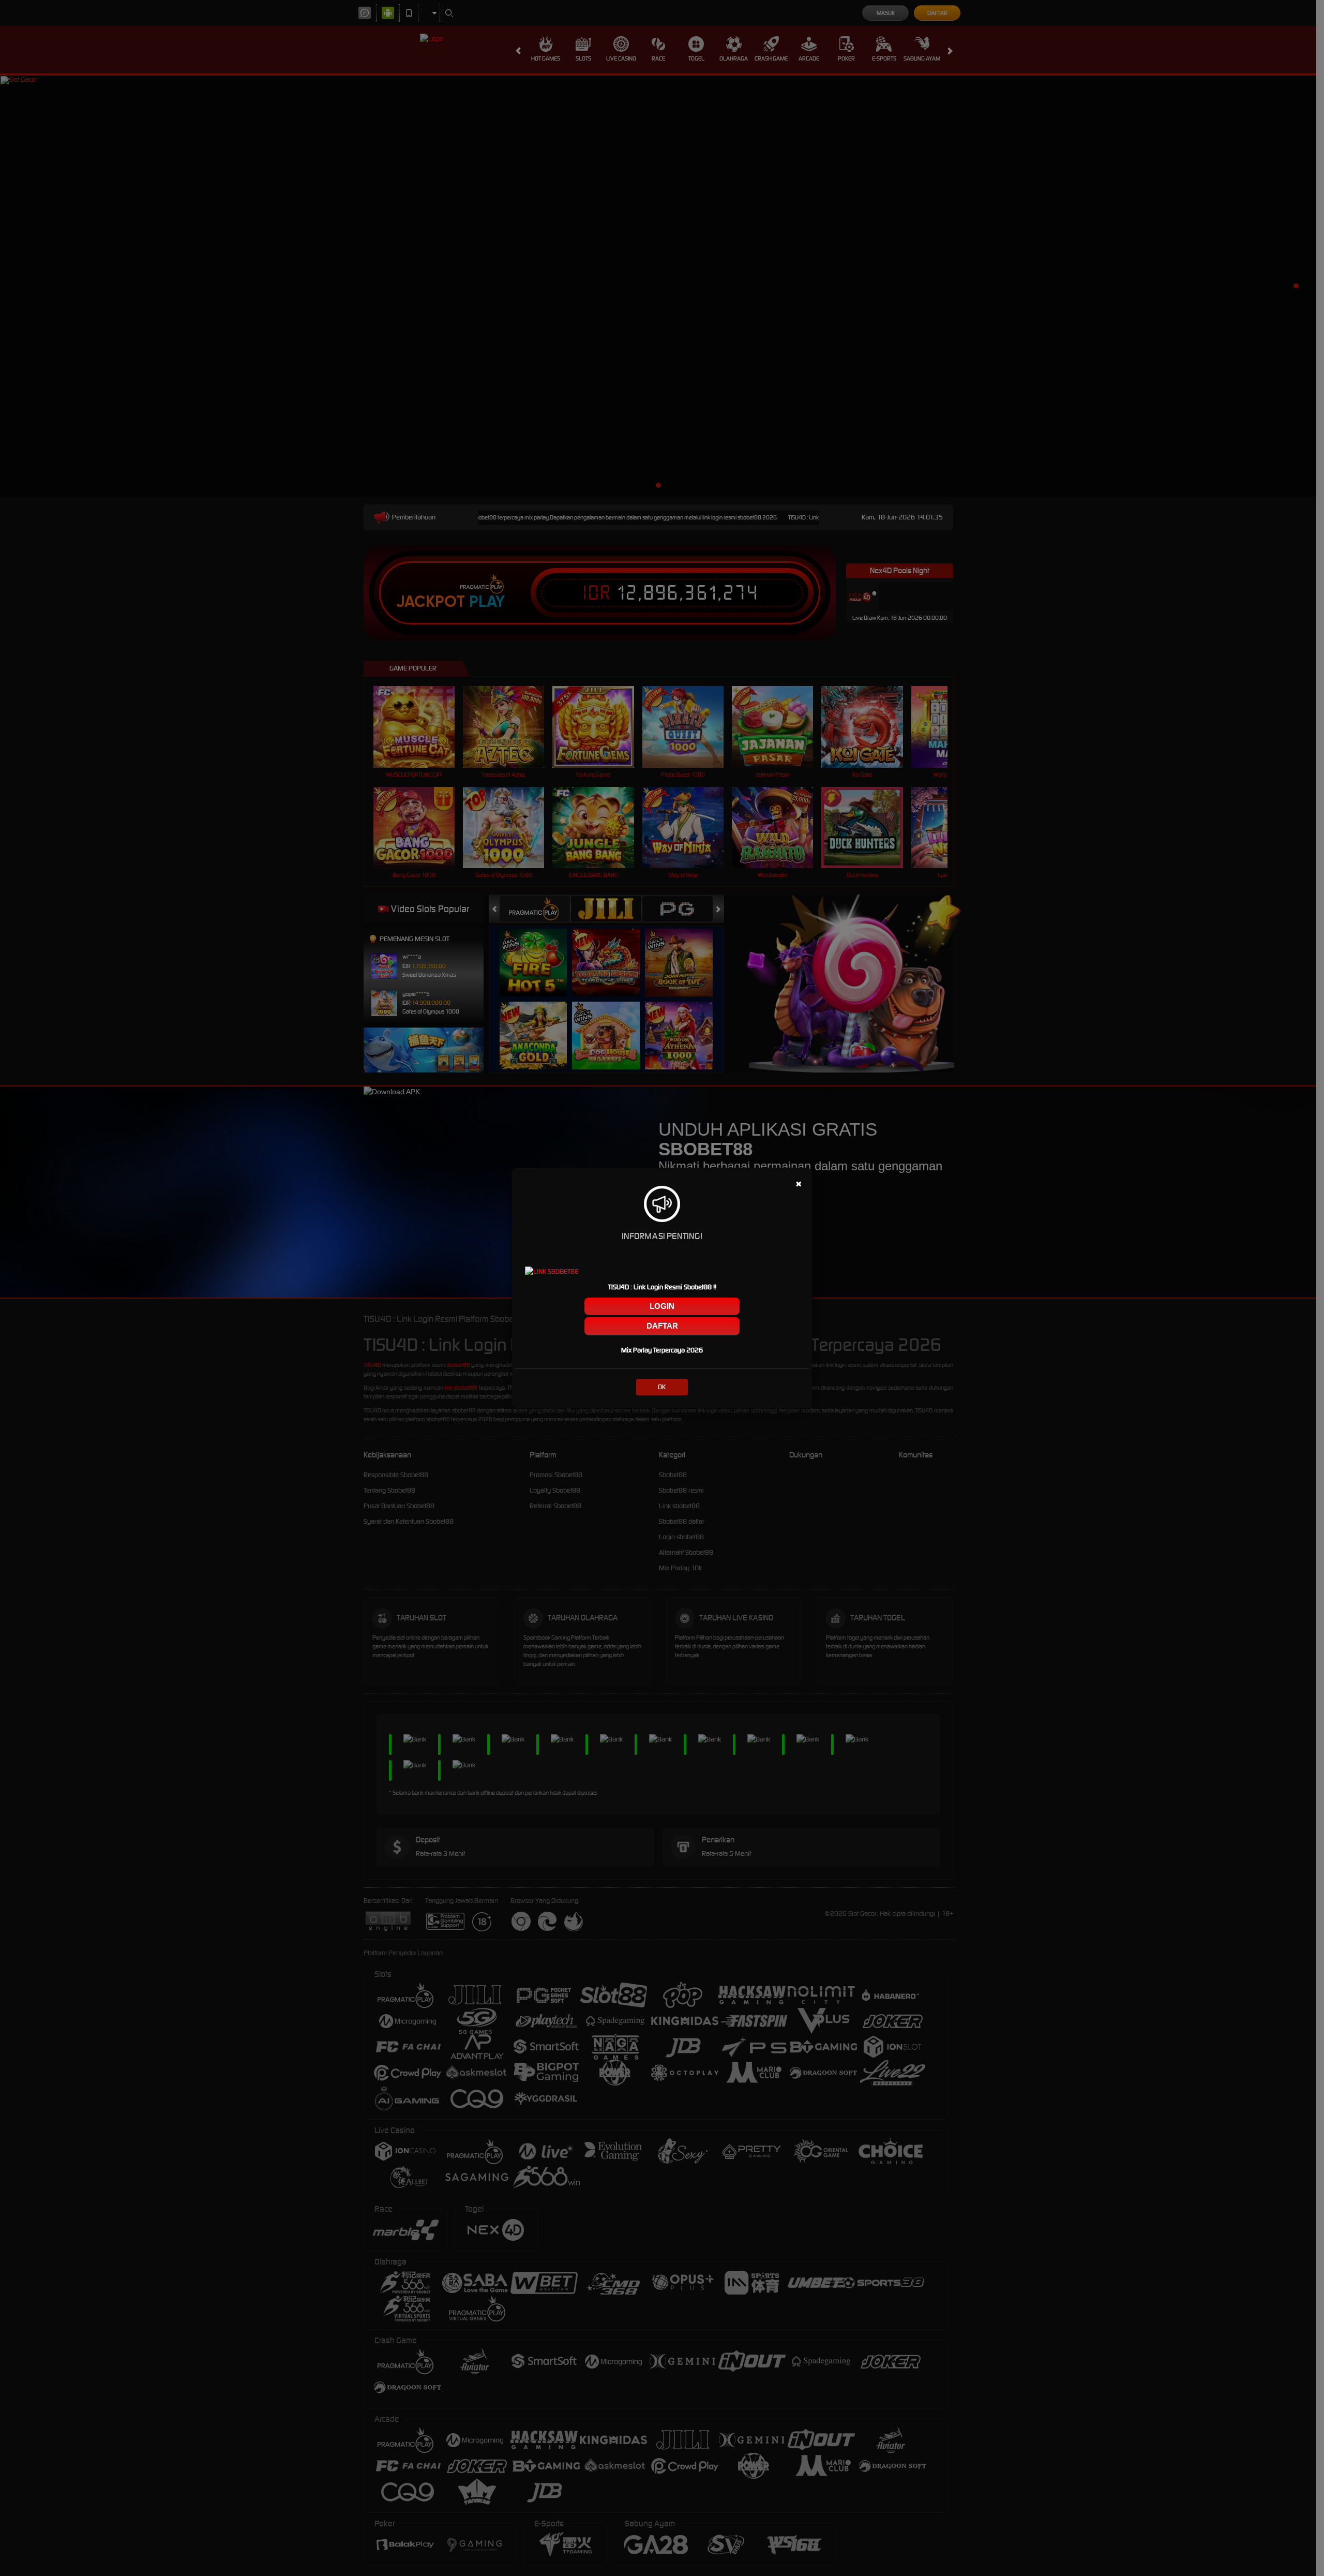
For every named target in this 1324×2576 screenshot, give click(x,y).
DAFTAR (662, 1326)
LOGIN (662, 1306)
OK (662, 1387)
